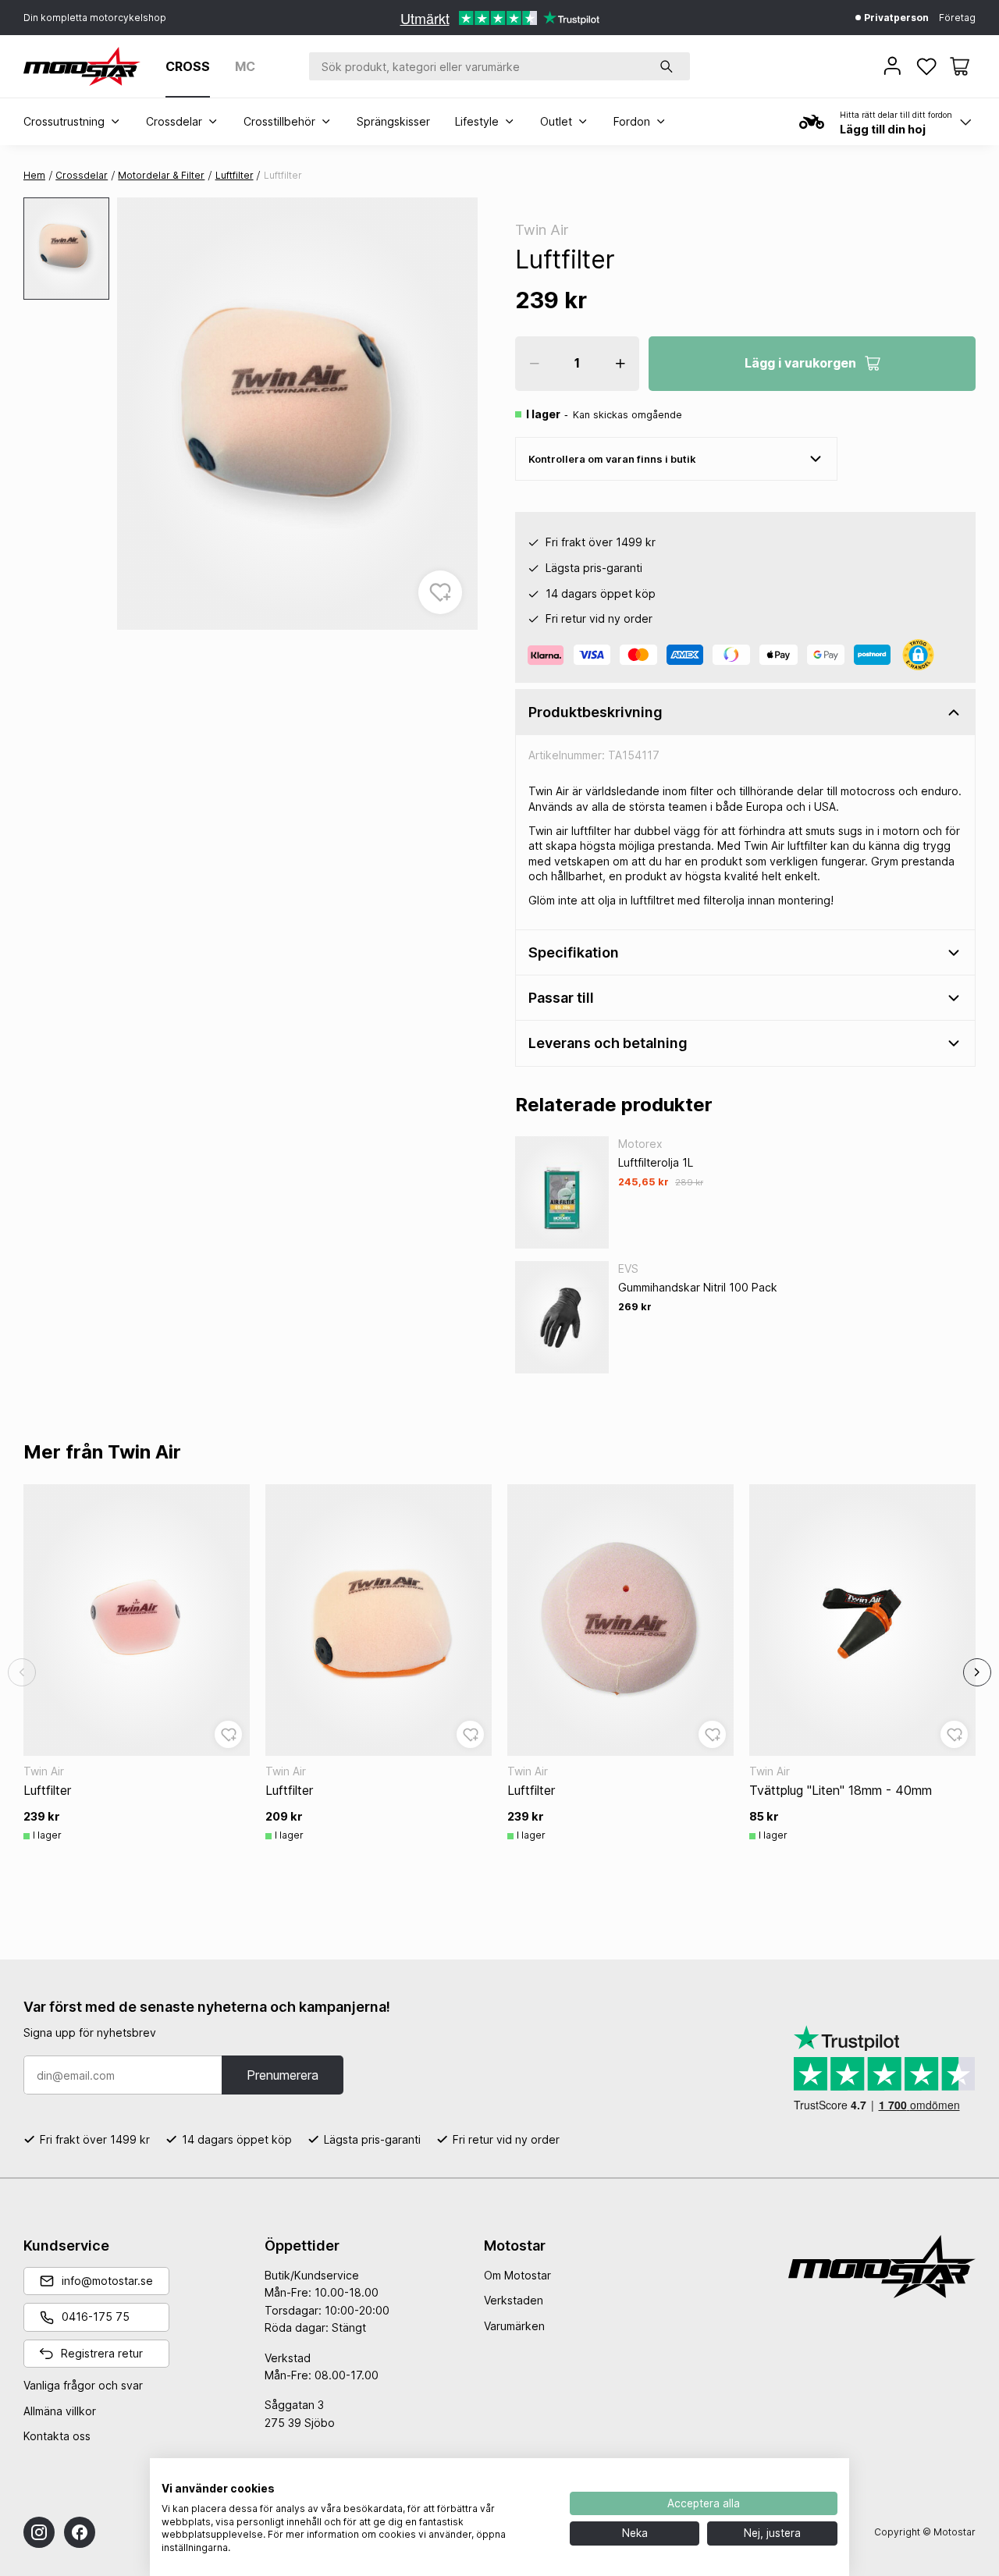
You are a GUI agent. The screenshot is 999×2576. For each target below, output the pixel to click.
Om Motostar (517, 2275)
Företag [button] (957, 18)
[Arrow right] (977, 1672)
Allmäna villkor (60, 2411)
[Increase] (620, 364)
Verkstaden (514, 2300)
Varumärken (514, 2326)
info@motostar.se (107, 2281)
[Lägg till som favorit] (440, 592)
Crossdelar (82, 175)
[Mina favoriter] (928, 66)
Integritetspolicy (508, 2477)
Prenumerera (283, 2075)
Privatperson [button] (895, 18)
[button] (960, 66)
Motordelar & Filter (161, 175)
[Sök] (667, 66)
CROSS (188, 66)
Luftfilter (235, 175)
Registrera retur (102, 2353)
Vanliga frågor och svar (83, 2385)
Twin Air (542, 230)
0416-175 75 (96, 2317)
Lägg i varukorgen (800, 363)
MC (245, 66)
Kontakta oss (57, 2436)
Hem (34, 175)
